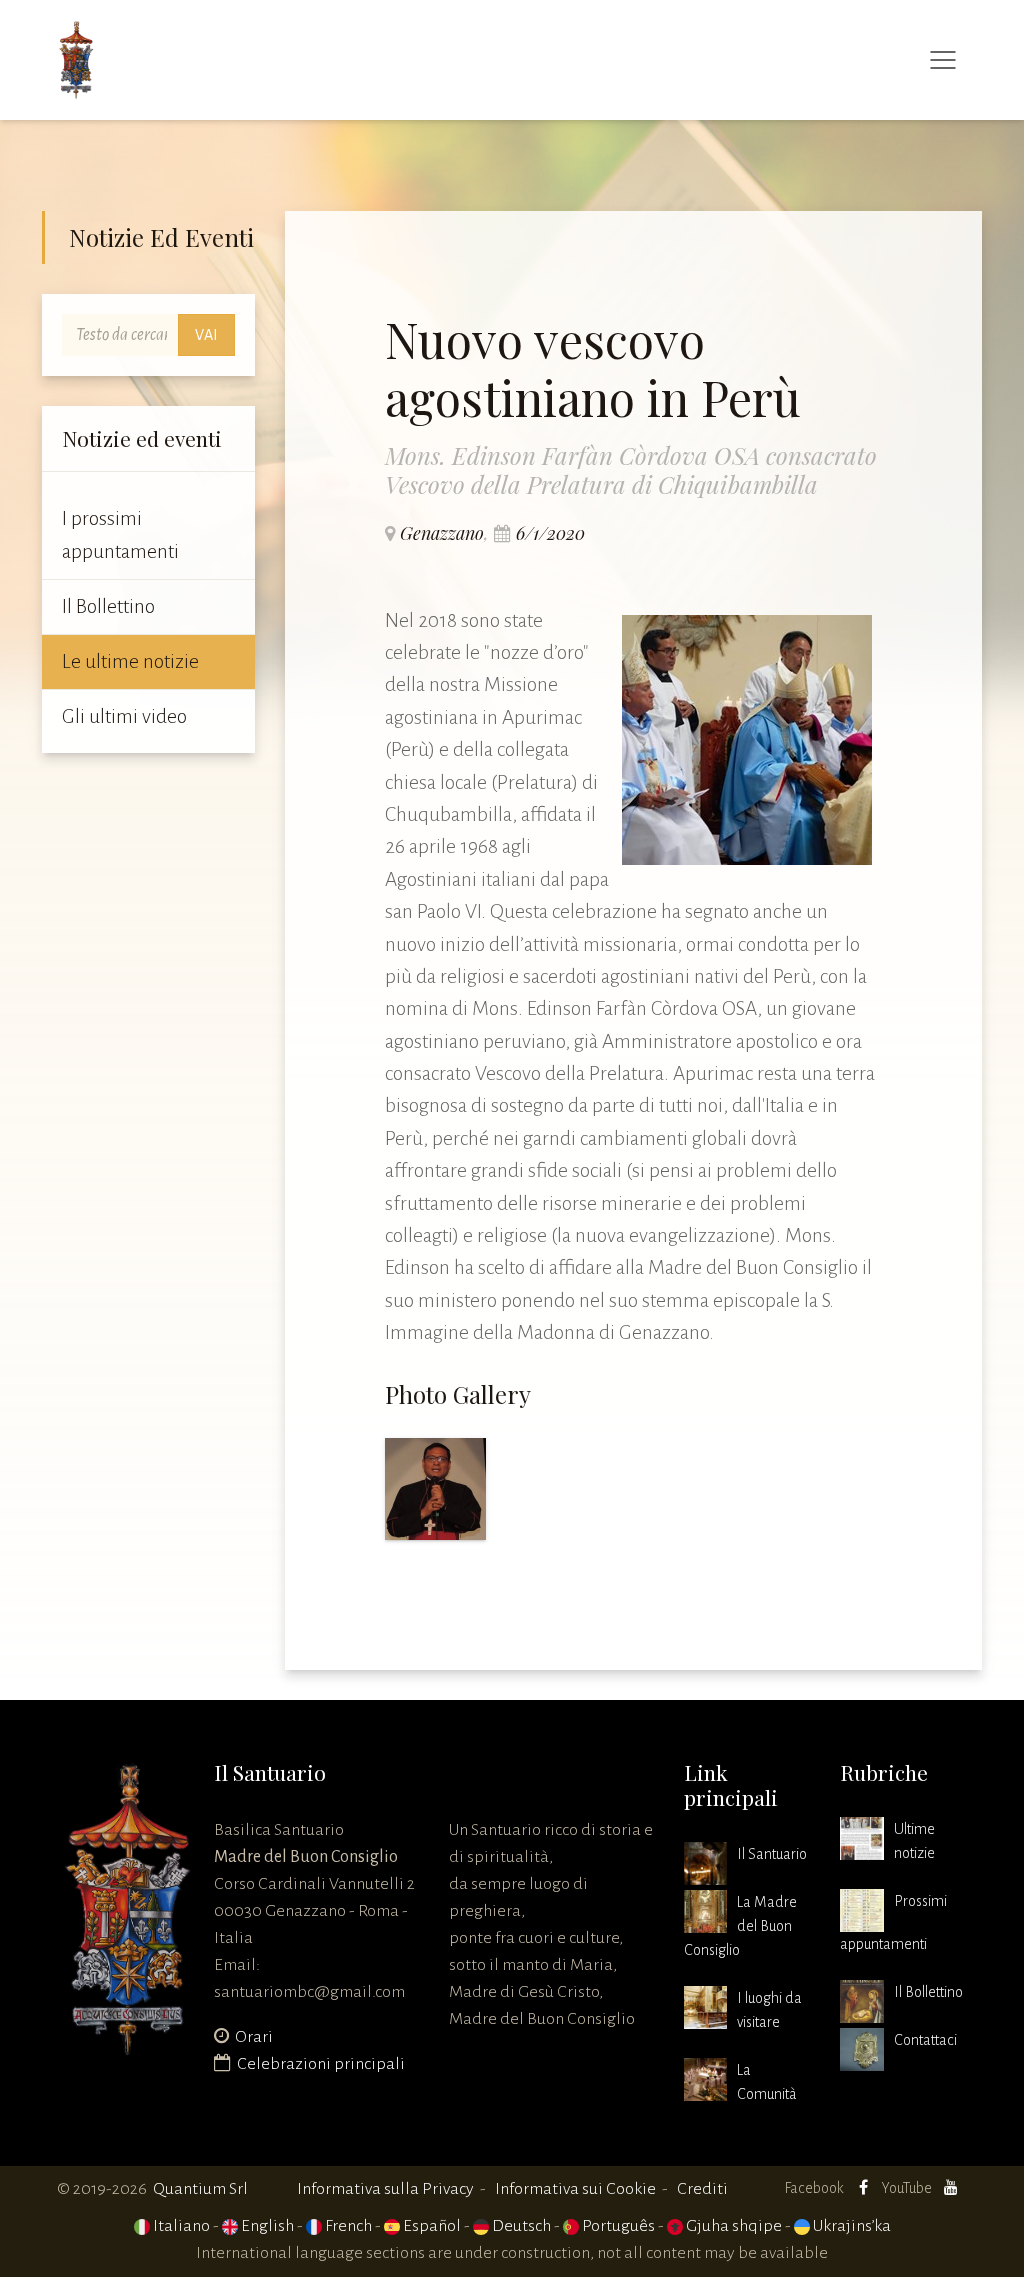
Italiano (180, 2226)
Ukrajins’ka (850, 2226)
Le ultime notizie (130, 661)
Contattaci (925, 2040)
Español (430, 2226)
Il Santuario (772, 1854)
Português (617, 2226)
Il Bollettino (108, 606)
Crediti (702, 2189)
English (266, 2226)
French (347, 2226)
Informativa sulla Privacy (385, 2189)
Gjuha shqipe (732, 2226)
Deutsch (520, 2226)
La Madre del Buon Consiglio (740, 1926)
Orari (254, 2037)
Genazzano (442, 533)
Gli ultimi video (124, 716)
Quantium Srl (200, 2189)
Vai (206, 335)
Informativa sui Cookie (575, 2189)
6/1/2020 (550, 533)
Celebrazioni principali (321, 2064)
